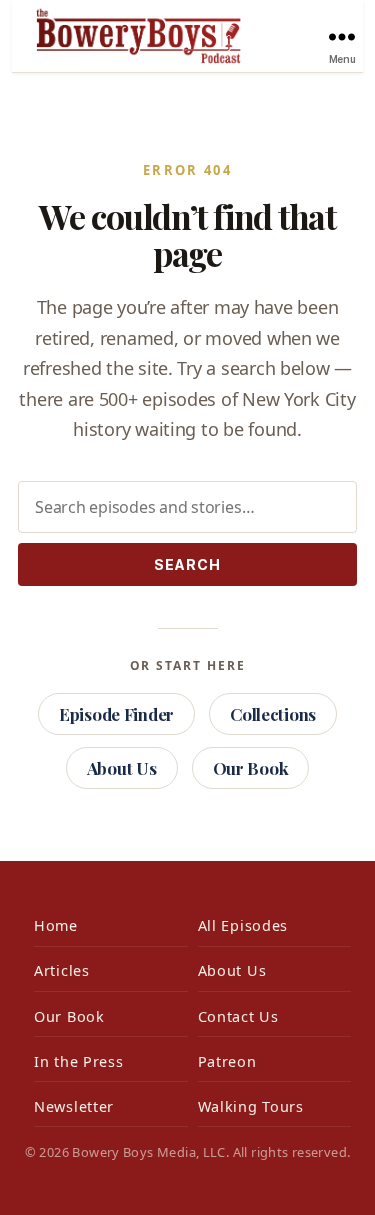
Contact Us (238, 1016)
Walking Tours (251, 1106)
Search (187, 564)
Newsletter (74, 1106)
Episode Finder (116, 714)
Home (56, 925)
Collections (273, 714)
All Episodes (243, 925)
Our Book (251, 768)
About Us (122, 768)
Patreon (227, 1061)
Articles (62, 970)
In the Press (79, 1061)
